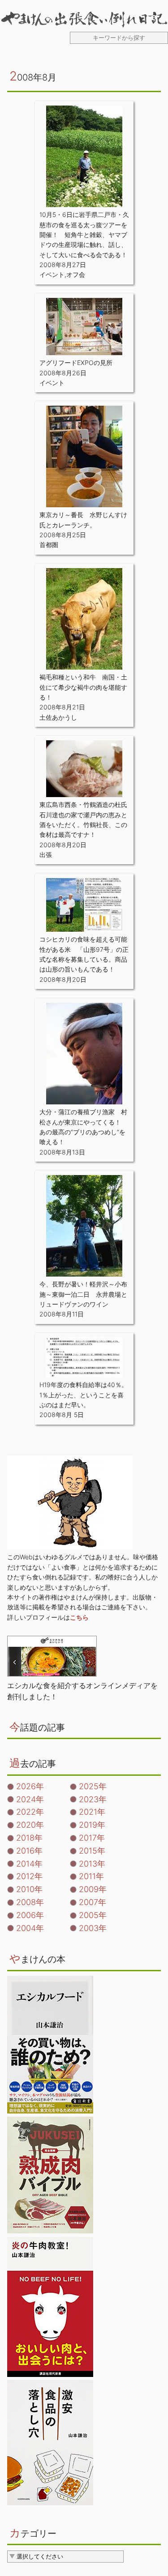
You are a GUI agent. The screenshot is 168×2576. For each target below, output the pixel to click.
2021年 (92, 1812)
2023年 (93, 1799)
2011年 (91, 1876)
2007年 (93, 1902)
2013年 (92, 1864)
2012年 (29, 1876)
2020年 (30, 1825)
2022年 (30, 1812)
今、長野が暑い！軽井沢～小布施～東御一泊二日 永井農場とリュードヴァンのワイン (83, 1294)
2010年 (29, 1889)
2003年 (93, 1928)
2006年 (30, 1915)
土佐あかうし (58, 717)
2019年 (92, 1825)
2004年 (30, 1928)
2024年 (30, 1799)
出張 (46, 855)
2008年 (30, 1902)
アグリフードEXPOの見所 (76, 363)
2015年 (92, 1851)
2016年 (29, 1851)
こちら (79, 1617)
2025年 (93, 1786)
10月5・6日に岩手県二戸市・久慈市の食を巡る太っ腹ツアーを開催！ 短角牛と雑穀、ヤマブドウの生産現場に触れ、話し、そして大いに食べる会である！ (84, 235)
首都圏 (49, 545)
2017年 (92, 1838)
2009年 (93, 1889)
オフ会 (76, 274)
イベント (52, 274)
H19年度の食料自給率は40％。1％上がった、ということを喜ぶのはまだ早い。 (84, 1395)
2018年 (29, 1838)
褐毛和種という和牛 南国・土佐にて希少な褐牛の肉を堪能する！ (83, 687)
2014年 (29, 1864)
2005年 (93, 1915)
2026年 (30, 1786)
